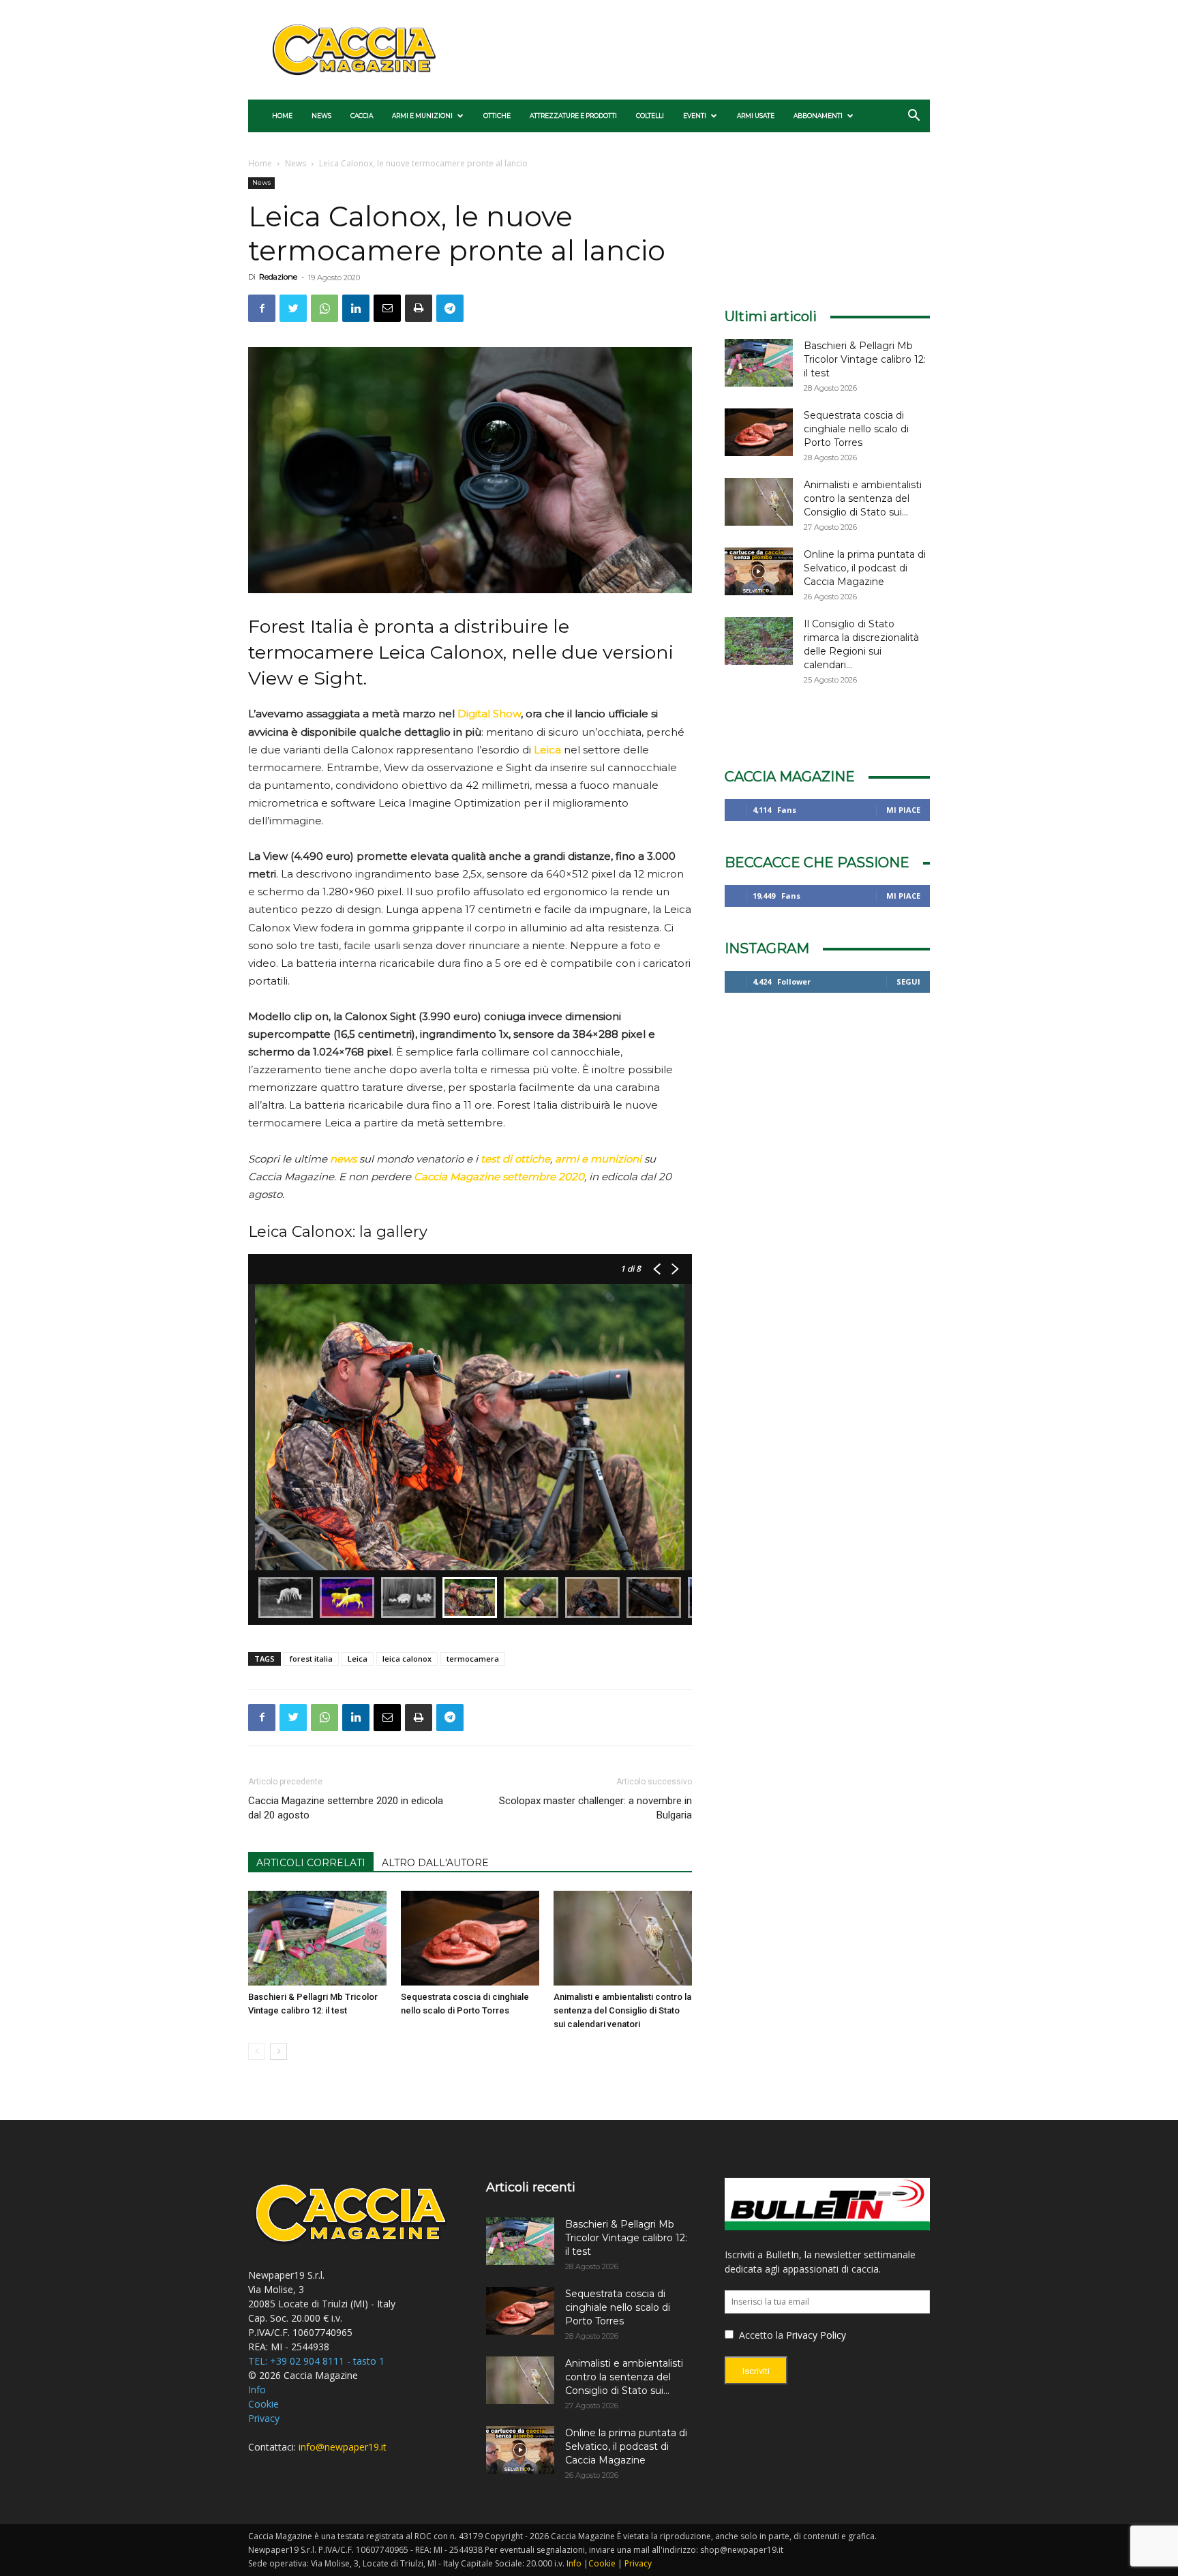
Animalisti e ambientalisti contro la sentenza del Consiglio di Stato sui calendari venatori (622, 2010)
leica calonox (407, 1659)
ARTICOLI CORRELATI (311, 1863)
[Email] (387, 308)
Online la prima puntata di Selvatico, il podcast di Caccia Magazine (865, 568)
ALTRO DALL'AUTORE (435, 1863)
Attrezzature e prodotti (573, 116)
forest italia (311, 1659)
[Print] (419, 308)
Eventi (695, 116)
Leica (358, 1659)
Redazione (278, 277)
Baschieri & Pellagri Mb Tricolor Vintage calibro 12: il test (865, 359)
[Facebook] (262, 308)
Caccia (362, 116)
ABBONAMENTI (818, 116)
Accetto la (760, 2335)
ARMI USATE (756, 116)
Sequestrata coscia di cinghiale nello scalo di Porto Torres (856, 429)
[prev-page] (257, 2051)
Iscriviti (756, 2371)
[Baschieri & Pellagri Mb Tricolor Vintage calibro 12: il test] (317, 1938)
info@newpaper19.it (343, 2447)
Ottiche (497, 116)
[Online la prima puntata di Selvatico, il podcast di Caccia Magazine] (759, 571)
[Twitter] (293, 308)
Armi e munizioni (422, 116)
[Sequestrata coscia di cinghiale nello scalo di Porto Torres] (470, 1938)
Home (282, 116)
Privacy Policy (816, 2335)
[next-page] (278, 2051)
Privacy (264, 2418)
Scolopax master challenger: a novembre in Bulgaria (595, 1808)
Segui (908, 982)
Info (257, 2390)
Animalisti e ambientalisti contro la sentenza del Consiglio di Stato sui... (863, 498)
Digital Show (489, 714)
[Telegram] (450, 308)
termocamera (473, 1659)
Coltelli (650, 116)
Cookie (263, 2404)
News (321, 116)
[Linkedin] (356, 308)
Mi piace (903, 810)
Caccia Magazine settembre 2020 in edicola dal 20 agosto (346, 1808)
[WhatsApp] (324, 308)
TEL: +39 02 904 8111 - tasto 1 (316, 2361)
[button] (913, 117)
